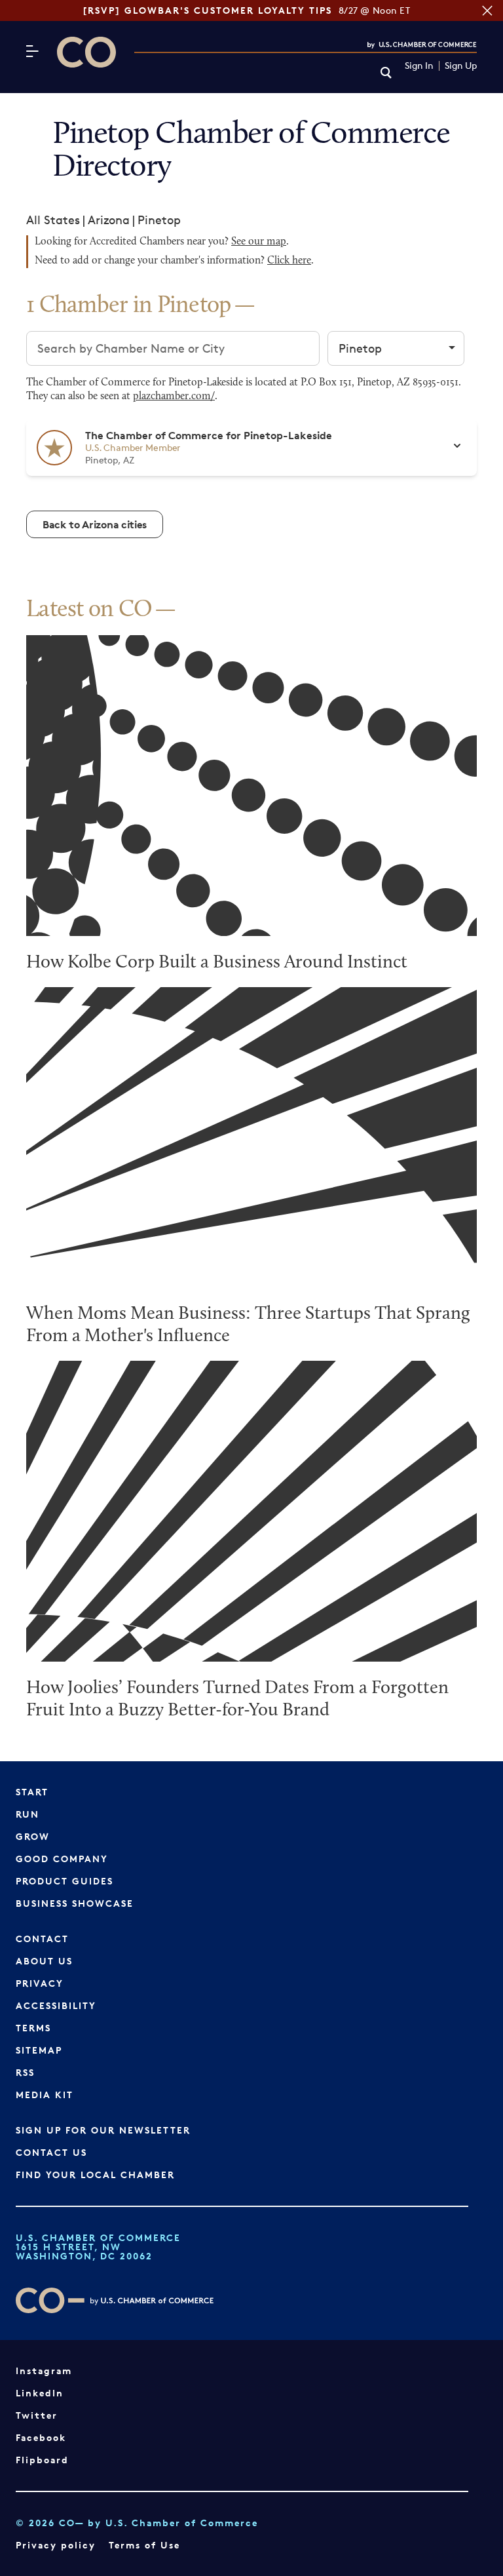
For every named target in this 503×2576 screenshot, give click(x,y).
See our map (259, 242)
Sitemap (39, 2050)
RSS (25, 2072)
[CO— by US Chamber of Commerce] (86, 52)
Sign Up (461, 66)
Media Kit (45, 2095)
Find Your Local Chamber (95, 2175)
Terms (33, 2028)
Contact (42, 1939)
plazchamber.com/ (174, 397)
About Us (44, 1961)
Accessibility (56, 2005)
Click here (289, 261)
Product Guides (65, 1881)
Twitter (37, 2415)
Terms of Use (144, 2545)
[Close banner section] (487, 10)
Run (28, 1814)
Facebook (41, 2437)
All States (53, 220)
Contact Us (51, 2152)
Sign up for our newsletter (103, 2130)
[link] (386, 74)
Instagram (44, 2371)
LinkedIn (40, 2393)
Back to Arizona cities (95, 524)
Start (32, 1792)
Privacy (40, 1983)
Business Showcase (75, 1903)
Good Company (62, 1859)
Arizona (109, 220)
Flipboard (42, 2460)
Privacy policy (56, 2545)
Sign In (419, 66)
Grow (33, 1836)
